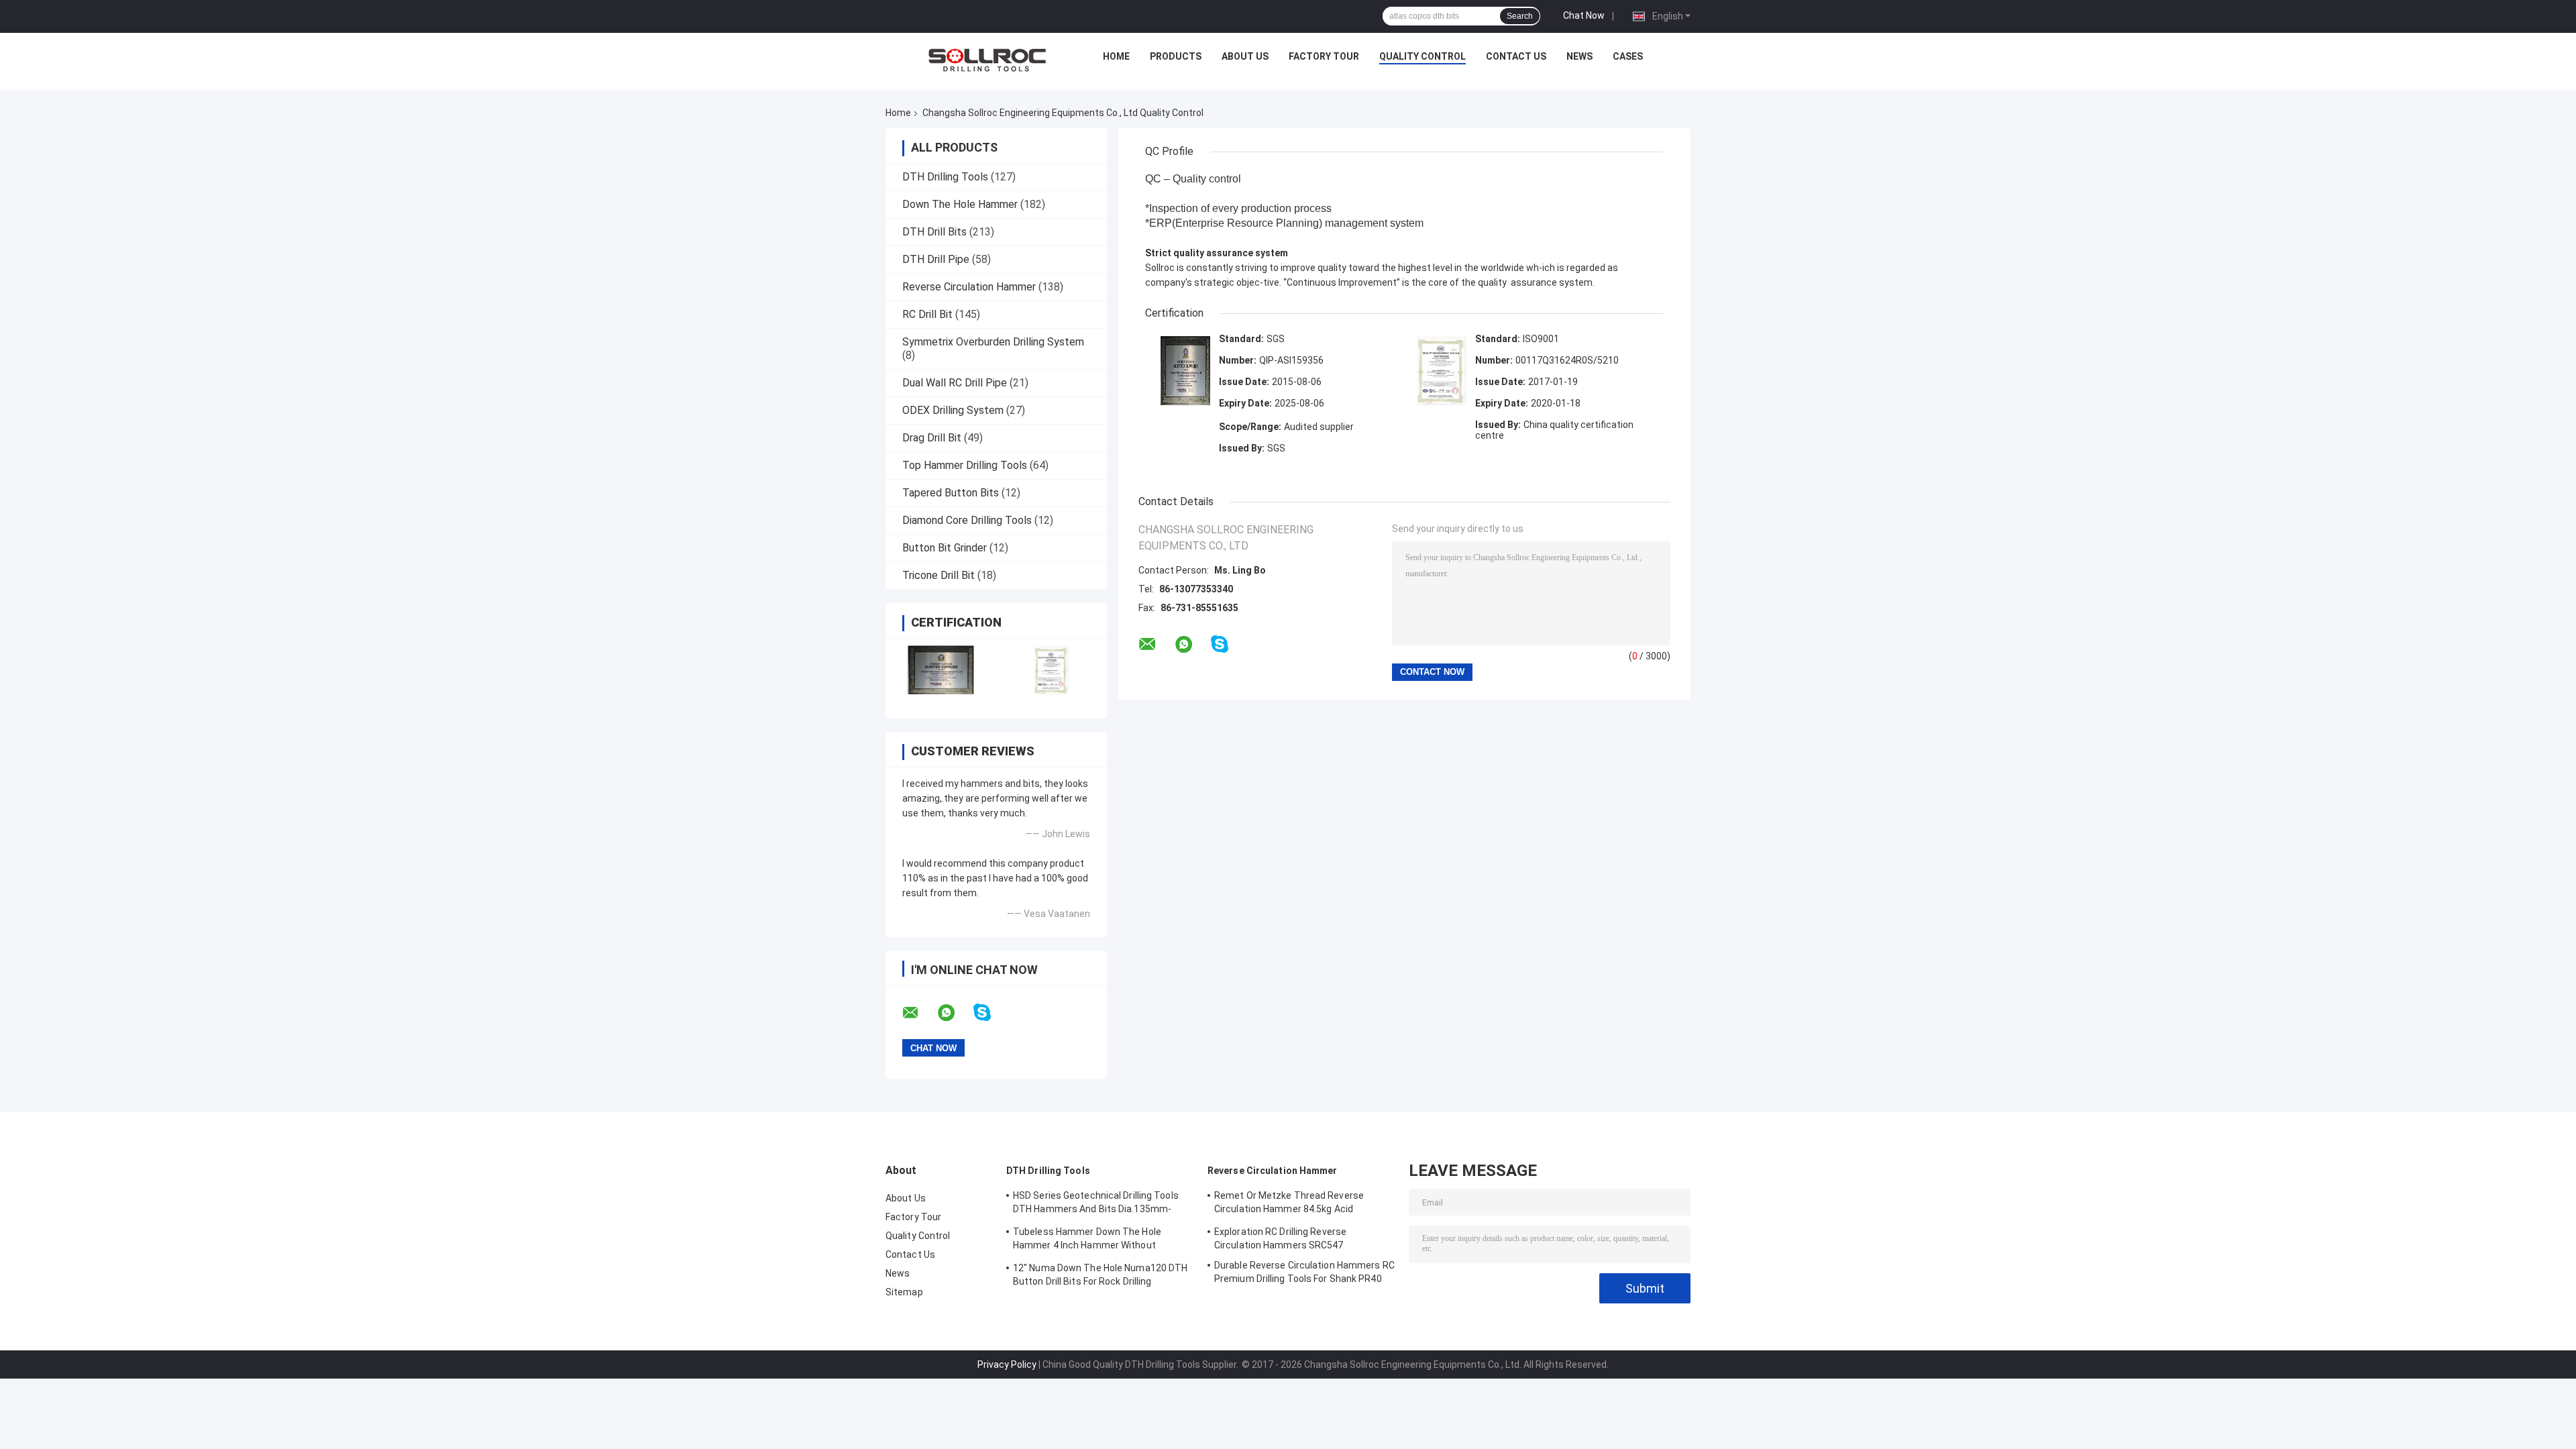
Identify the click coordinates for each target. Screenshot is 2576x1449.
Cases (1628, 56)
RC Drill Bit (927, 314)
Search (1520, 16)
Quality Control (1423, 56)
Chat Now (1584, 15)
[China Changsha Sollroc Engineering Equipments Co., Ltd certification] (941, 670)
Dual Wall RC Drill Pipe (955, 383)
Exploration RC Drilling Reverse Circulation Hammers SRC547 (1280, 1238)
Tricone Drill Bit (938, 575)
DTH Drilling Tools (945, 177)
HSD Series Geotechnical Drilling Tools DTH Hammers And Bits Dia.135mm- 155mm (1096, 1204)
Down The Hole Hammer (960, 204)
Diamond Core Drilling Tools (967, 520)
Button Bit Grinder (945, 548)
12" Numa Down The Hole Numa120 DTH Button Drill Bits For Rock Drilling (1100, 1275)
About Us (1245, 56)
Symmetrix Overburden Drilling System (993, 342)
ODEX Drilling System (953, 410)
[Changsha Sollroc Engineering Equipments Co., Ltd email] (919, 1013)
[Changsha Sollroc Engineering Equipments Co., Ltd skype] (990, 1013)
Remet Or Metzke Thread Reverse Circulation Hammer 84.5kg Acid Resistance (1289, 1204)
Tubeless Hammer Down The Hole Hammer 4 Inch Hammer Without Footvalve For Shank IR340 (1087, 1240)
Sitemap (904, 1292)
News (1579, 56)
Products (1176, 56)
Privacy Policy (1007, 1364)
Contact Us (1516, 56)
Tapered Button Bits (951, 493)
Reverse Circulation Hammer (969, 287)
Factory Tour (1324, 56)
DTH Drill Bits (934, 232)
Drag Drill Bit (932, 438)
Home (1116, 56)
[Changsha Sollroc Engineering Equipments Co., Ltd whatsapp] (955, 1013)
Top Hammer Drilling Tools (965, 465)
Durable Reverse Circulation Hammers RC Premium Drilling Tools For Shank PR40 (1304, 1272)
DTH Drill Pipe (936, 259)
